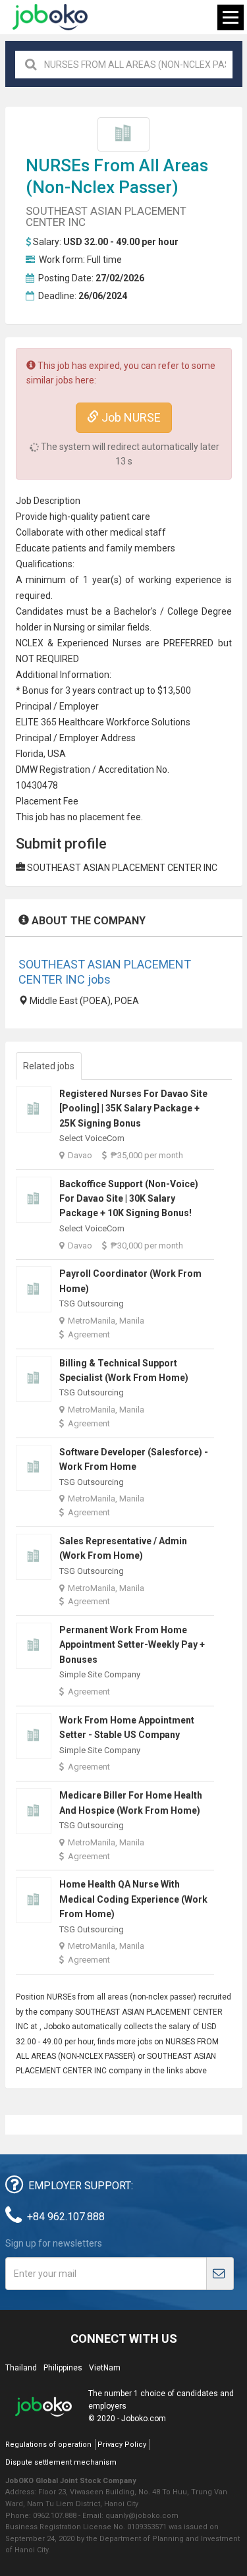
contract (115, 690)
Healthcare (81, 722)
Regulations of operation (48, 2445)
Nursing (69, 627)
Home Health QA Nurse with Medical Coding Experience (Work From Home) (133, 1899)
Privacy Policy (122, 2445)
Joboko (50, 17)
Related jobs (49, 1066)
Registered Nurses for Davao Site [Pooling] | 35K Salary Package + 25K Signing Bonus (133, 1108)
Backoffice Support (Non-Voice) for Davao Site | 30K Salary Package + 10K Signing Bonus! (129, 1199)
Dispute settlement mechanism (61, 2462)
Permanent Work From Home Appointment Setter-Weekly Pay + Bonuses (132, 1645)
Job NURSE (130, 417)
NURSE (53, 165)
